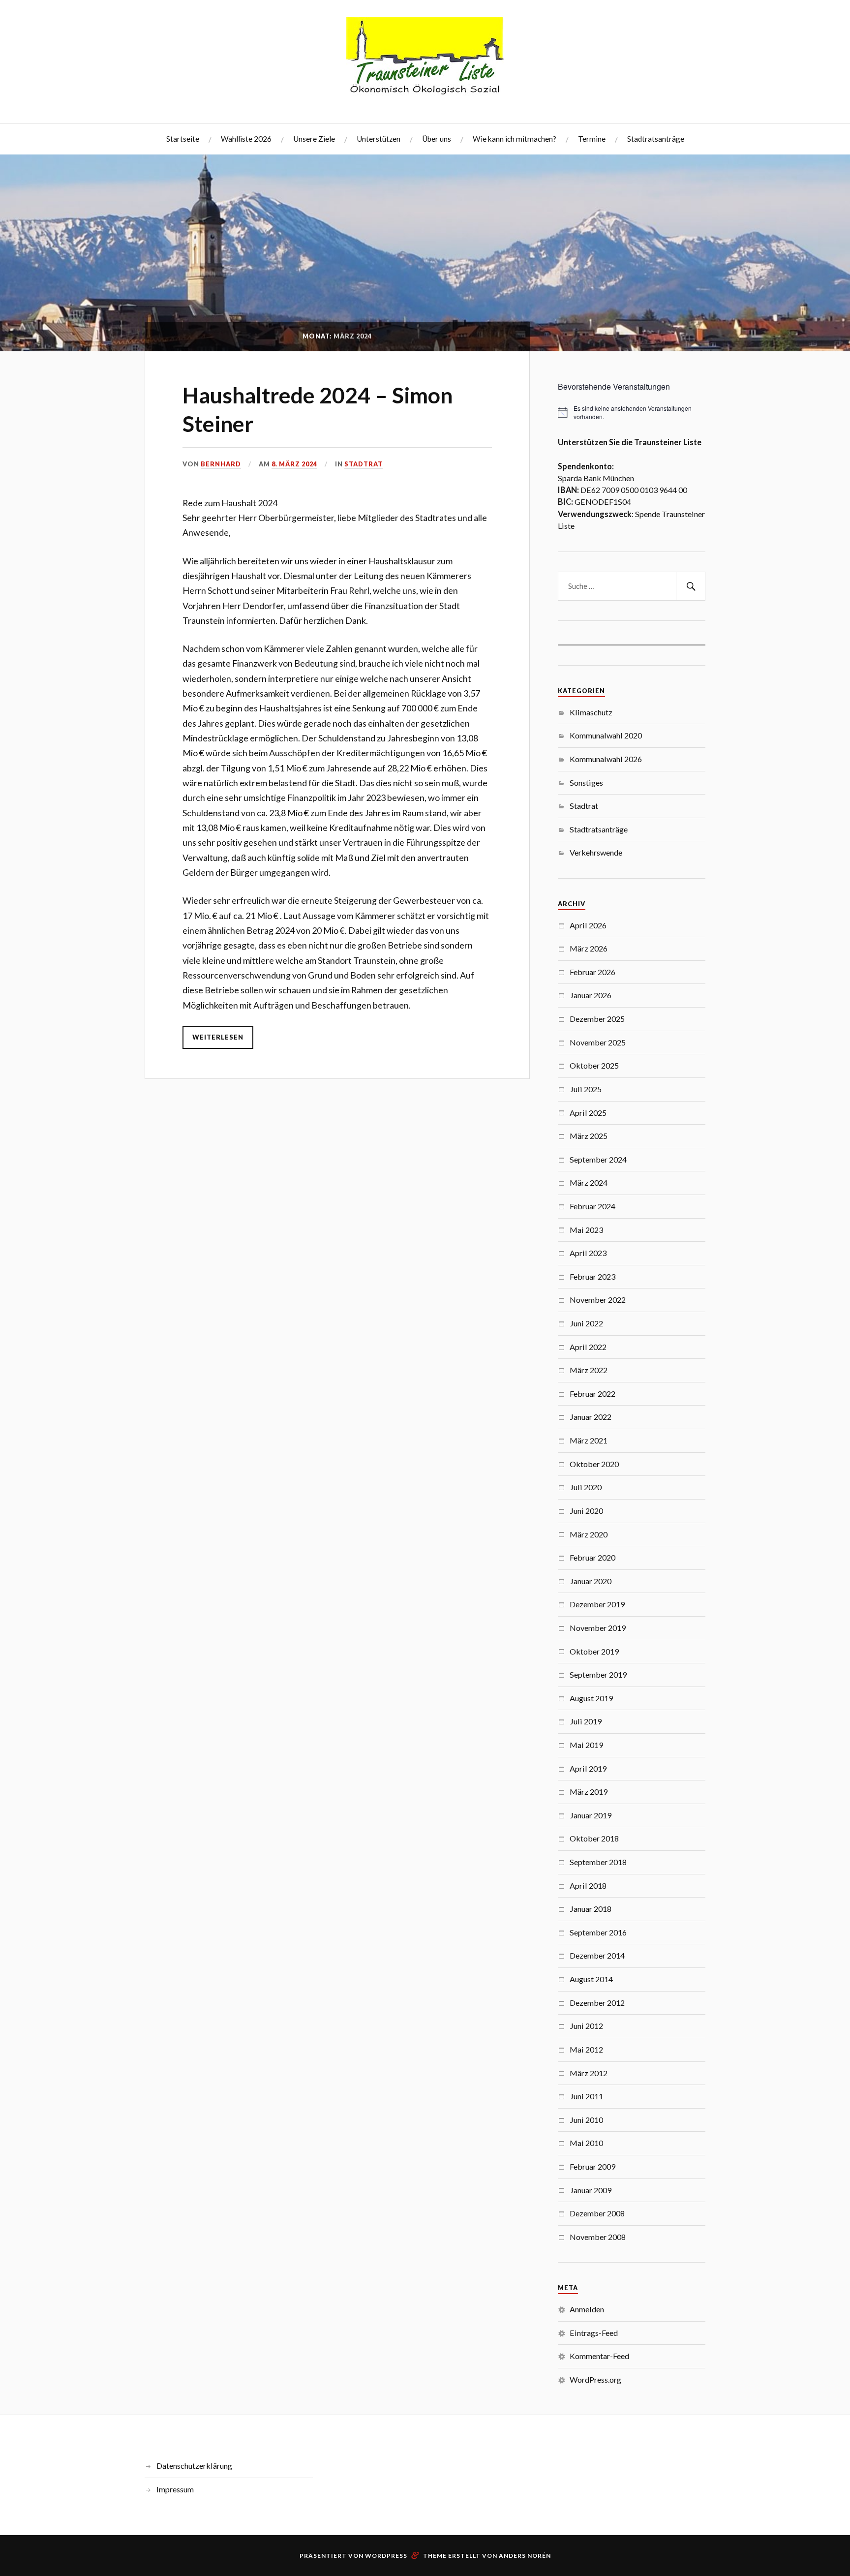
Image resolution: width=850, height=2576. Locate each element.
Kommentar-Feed (599, 2356)
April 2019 (588, 1768)
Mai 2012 (586, 2049)
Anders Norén (525, 2556)
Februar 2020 (592, 1557)
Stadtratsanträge (656, 139)
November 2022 (598, 1300)
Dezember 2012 (597, 2003)
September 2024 (598, 1159)
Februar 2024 (592, 1206)
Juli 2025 (586, 1089)
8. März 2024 (294, 464)
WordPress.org (595, 2379)
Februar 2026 (592, 972)
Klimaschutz (591, 712)
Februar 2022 (592, 1394)
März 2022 (589, 1370)
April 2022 (588, 1347)
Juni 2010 (586, 2120)
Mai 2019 (586, 1745)
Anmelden (587, 2309)
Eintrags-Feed (594, 2333)
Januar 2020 (591, 1581)
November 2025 (598, 1042)
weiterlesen (218, 1037)
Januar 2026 (591, 995)
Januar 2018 (591, 1909)
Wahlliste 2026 (246, 139)
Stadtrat (364, 464)
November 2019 (598, 1628)
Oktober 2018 (594, 1838)
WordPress (386, 2556)
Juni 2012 (586, 2026)
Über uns (437, 139)
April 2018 (588, 1886)
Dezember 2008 (597, 2213)
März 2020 (589, 1534)
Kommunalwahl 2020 (606, 735)
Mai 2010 (586, 2143)
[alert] (632, 413)
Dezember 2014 (597, 1955)
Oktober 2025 (594, 1065)
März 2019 (589, 1792)
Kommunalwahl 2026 (606, 759)
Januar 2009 (591, 2190)
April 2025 (588, 1113)
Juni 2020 (586, 1511)
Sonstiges (586, 782)
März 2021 (589, 1440)
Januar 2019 (591, 1815)
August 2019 (591, 1698)
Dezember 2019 (597, 1604)
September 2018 (598, 1862)
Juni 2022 (586, 1323)
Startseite (183, 139)
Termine (592, 139)
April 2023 (588, 1253)
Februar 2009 (592, 2166)
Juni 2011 (586, 2096)
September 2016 (598, 1932)
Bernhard (221, 464)
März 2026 (589, 948)
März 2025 (589, 1136)
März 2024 (589, 1182)
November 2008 (598, 2237)
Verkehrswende (596, 852)
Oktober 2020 (594, 1464)
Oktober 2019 (594, 1651)
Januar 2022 (591, 1417)
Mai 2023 (586, 1230)
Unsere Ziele (314, 139)
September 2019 (598, 1674)
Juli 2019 (586, 1721)
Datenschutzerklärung (194, 2466)
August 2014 (591, 1979)
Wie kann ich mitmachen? (515, 139)
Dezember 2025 (597, 1019)
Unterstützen (379, 139)
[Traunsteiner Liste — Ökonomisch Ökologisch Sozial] (425, 61)
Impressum (175, 2489)
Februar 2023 (592, 1276)
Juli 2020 (586, 1487)
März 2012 (589, 2073)
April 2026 (588, 925)
